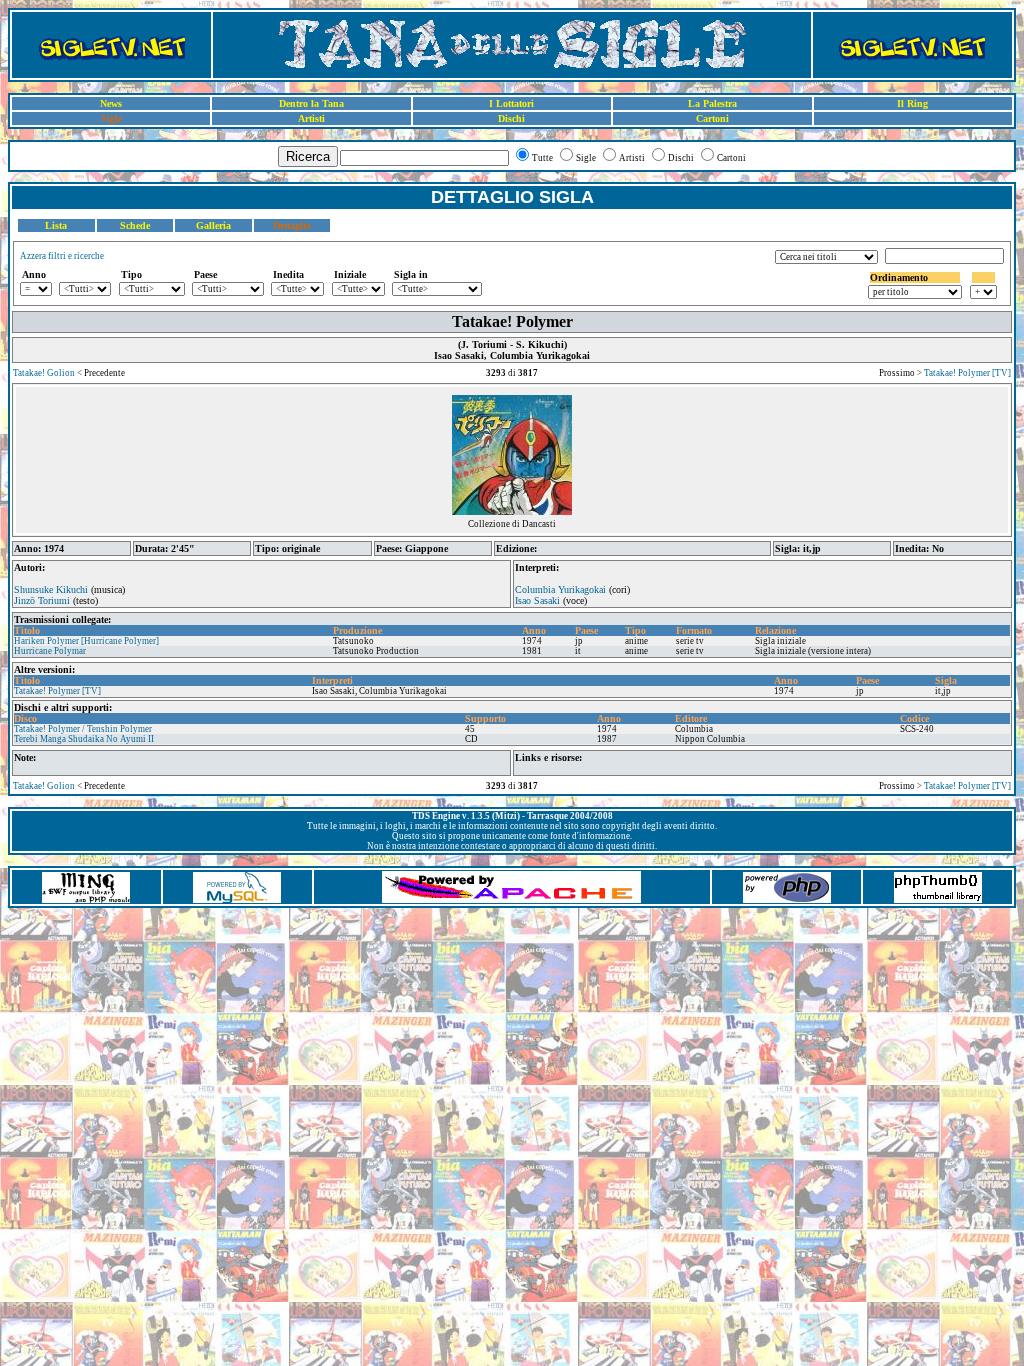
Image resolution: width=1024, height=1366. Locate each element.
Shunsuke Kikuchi (51, 589)
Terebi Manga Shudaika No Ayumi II (84, 739)
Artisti (311, 118)
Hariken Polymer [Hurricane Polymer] (86, 641)
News (111, 103)
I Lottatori (511, 103)
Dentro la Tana (311, 103)
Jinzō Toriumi (42, 600)
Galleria (213, 225)
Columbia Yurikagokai (560, 589)
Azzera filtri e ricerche (62, 256)
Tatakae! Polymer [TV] (967, 373)
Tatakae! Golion (44, 373)
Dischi (511, 118)
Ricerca (308, 156)
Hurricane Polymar (50, 651)
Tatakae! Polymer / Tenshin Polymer (83, 729)
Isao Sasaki (537, 600)
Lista (56, 225)
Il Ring (912, 103)
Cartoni (712, 118)
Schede (135, 225)
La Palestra (712, 103)
